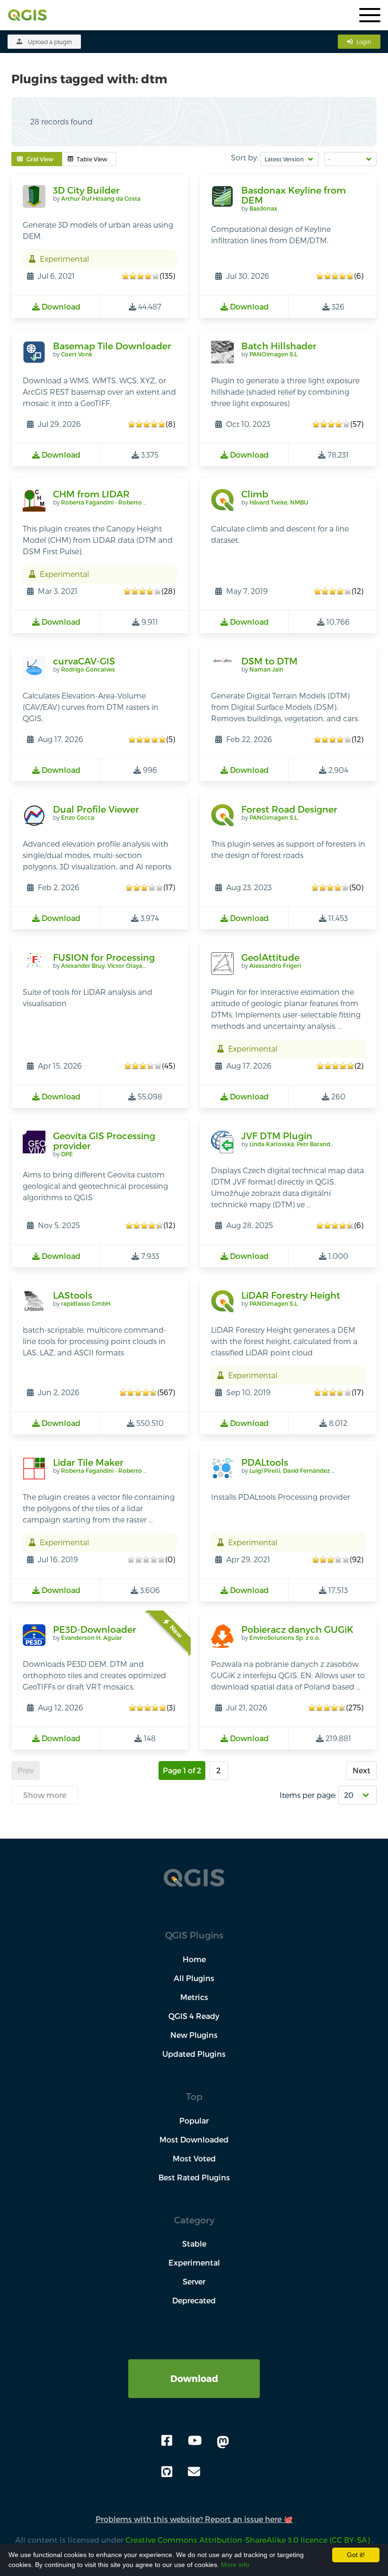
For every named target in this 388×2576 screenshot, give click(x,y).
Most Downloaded (194, 2139)
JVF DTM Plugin (277, 1136)
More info (235, 2565)
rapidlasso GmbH (86, 1303)
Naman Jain (266, 669)
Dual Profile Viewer (96, 809)
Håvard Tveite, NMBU (279, 502)
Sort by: (245, 157)
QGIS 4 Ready (194, 2016)
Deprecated (194, 2300)
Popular (194, 2120)
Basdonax (263, 208)
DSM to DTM (269, 661)
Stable (194, 2244)
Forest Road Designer (289, 809)
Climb (255, 494)
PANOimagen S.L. (274, 354)
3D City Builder (86, 190)
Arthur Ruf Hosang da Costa (101, 198)
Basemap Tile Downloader (112, 346)
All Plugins (194, 1978)
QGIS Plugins (194, 1935)
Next (362, 1770)
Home (194, 1959)
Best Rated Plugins (194, 2177)
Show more (45, 1795)
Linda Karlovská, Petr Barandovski (297, 1144)
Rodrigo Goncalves (88, 669)
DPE (67, 1154)
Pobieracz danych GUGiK (297, 1629)
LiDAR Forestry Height (291, 1295)
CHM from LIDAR (91, 494)
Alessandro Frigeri (275, 965)
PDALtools (265, 1462)
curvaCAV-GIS (84, 661)
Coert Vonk (77, 354)
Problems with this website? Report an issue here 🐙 (194, 2519)
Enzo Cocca (78, 817)
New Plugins (194, 2035)
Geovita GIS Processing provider (104, 1141)
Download (194, 2378)
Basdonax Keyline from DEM (294, 195)
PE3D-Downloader (95, 1629)
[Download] (194, 2365)
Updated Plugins (194, 2054)
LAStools (73, 1295)
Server (194, 2281)
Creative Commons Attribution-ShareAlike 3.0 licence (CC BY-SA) (249, 2540)
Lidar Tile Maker (88, 1462)
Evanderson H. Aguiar (92, 1638)
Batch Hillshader (279, 346)
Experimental (194, 2262)
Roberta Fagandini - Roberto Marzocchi (117, 502)
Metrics (194, 1997)
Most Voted (194, 2158)
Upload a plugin (50, 42)
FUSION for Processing (104, 957)
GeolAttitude (270, 957)
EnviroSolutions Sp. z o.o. (285, 1638)
